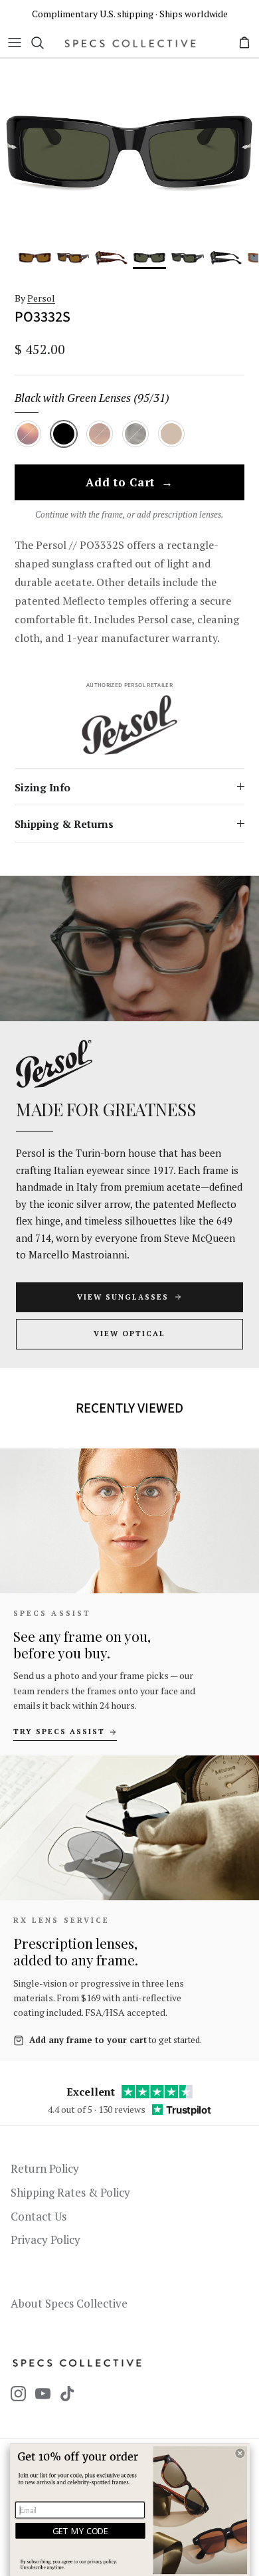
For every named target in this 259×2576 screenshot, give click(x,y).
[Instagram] (18, 2394)
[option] (129, 152)
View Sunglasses (123, 1297)
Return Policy (45, 2168)
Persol (41, 298)
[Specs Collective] (130, 43)
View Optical (129, 1334)
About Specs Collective (69, 2303)
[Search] (44, 43)
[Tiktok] (67, 2394)
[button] (240, 2453)
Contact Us (39, 2216)
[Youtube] (43, 2394)
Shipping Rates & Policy (70, 2192)
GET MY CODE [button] (81, 2531)
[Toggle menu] (15, 43)
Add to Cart (129, 483)
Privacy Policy (45, 2239)
